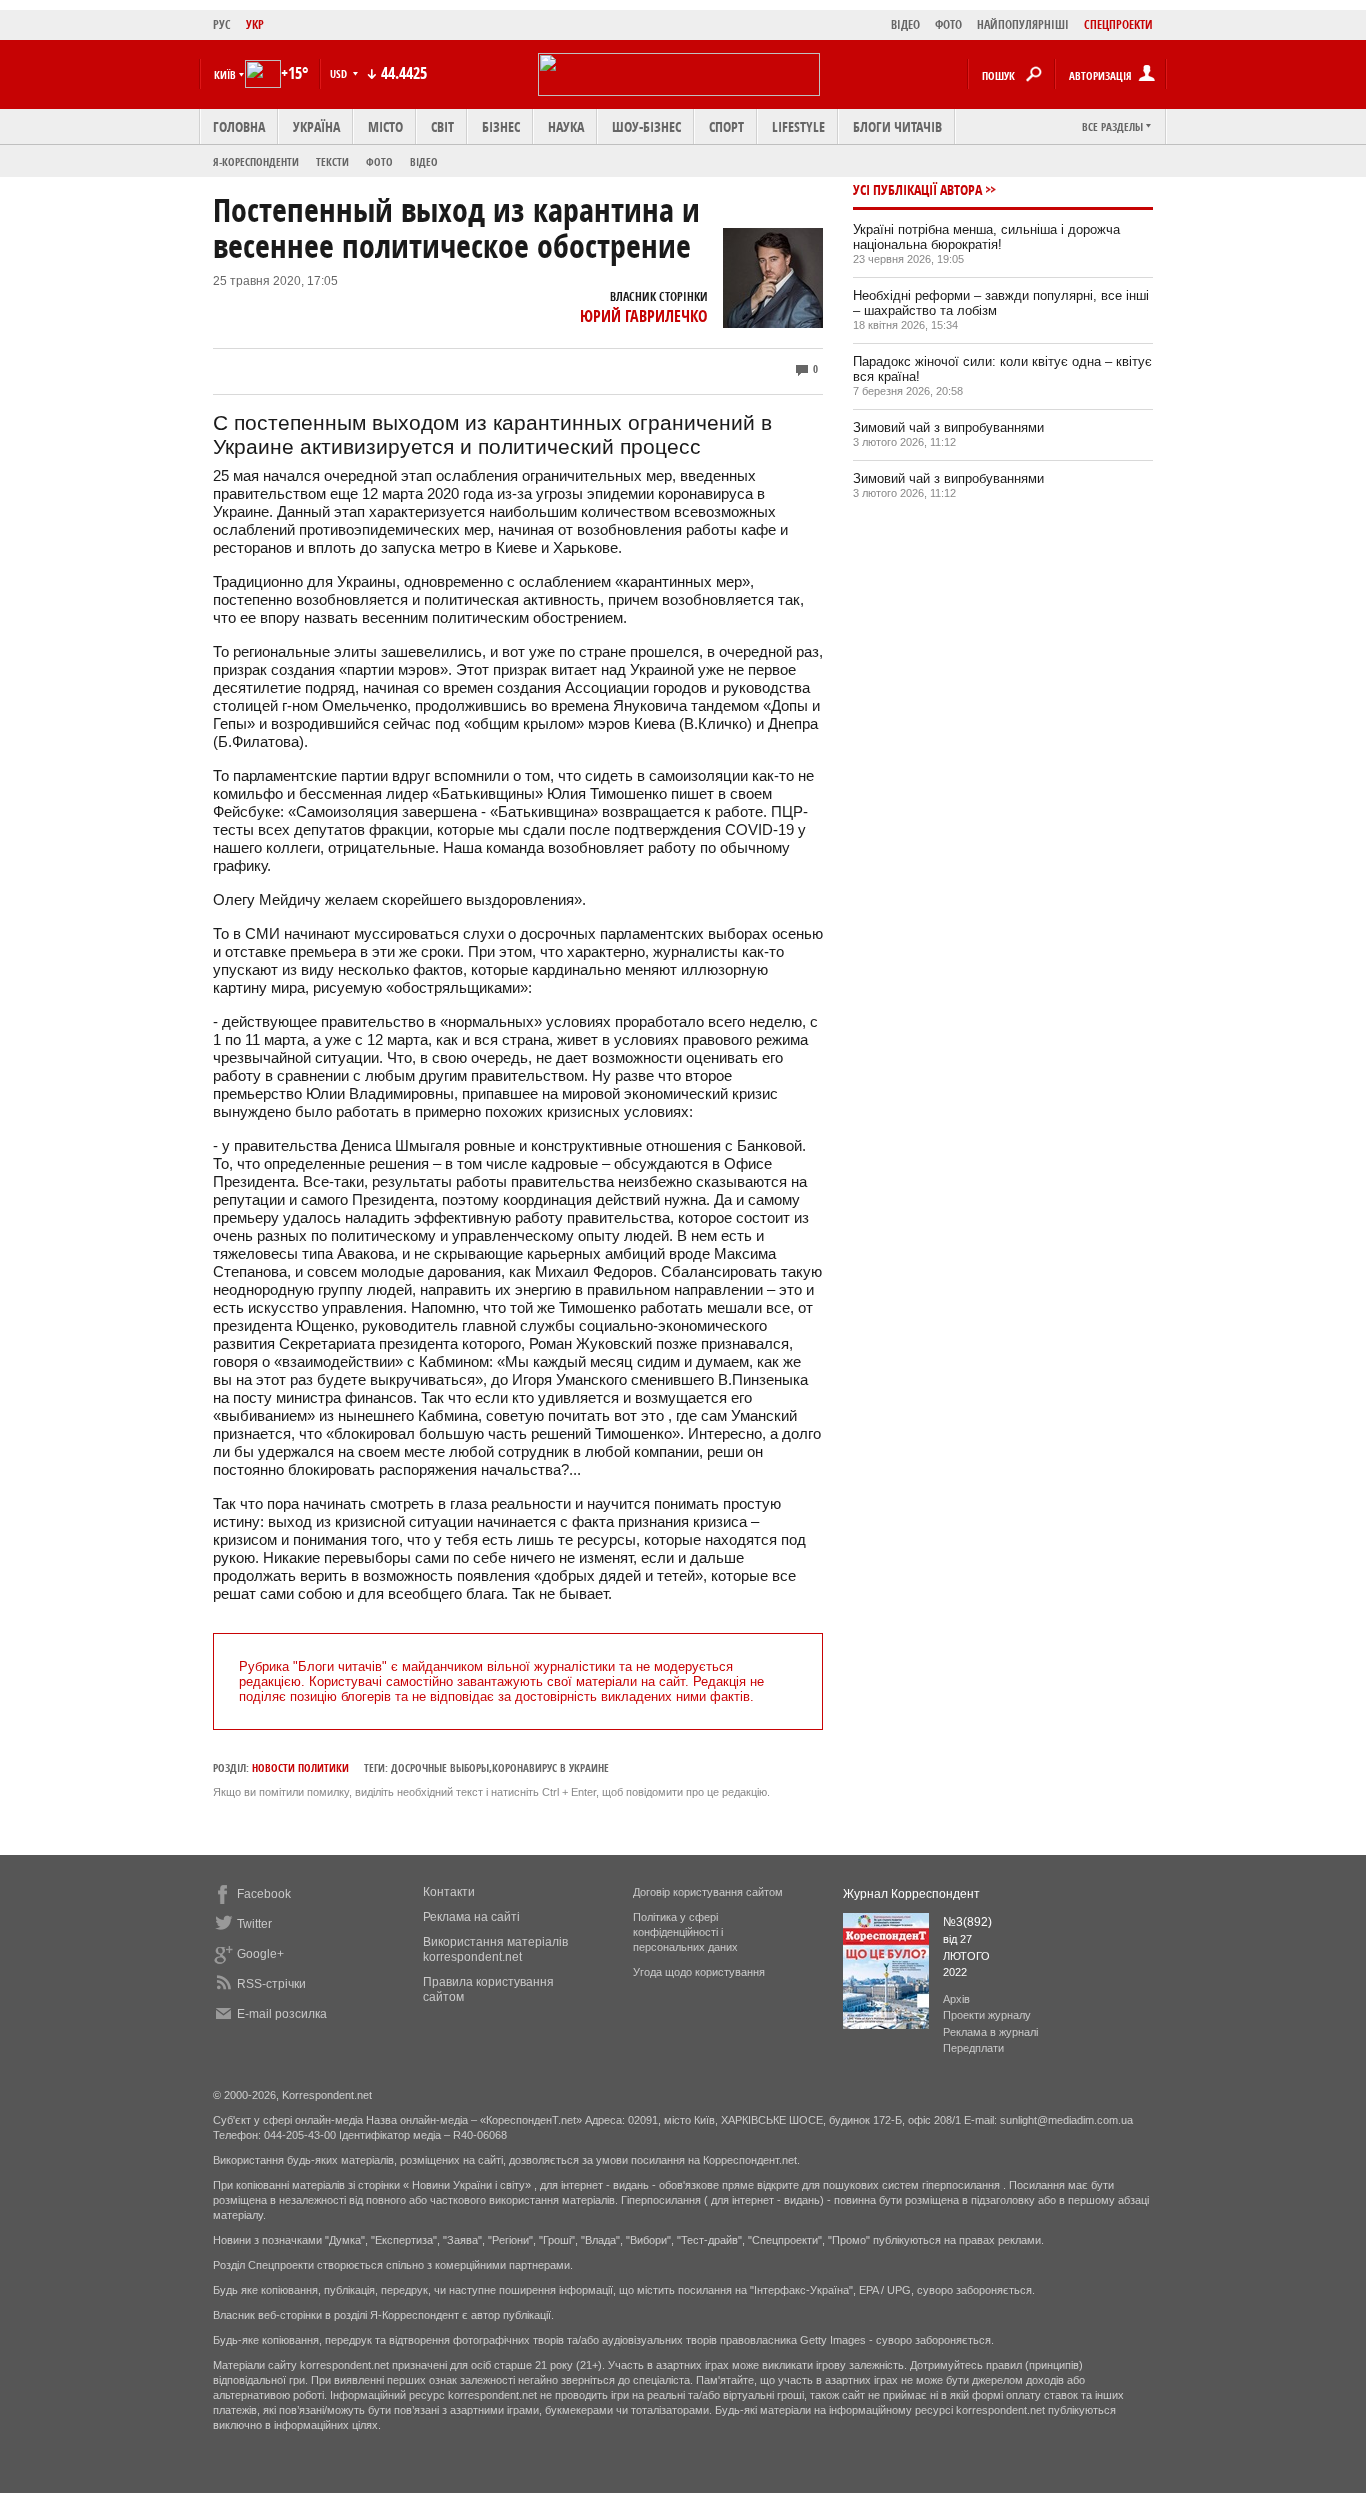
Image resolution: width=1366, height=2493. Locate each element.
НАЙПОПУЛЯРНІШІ (1023, 24)
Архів (956, 1999)
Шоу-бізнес (646, 126)
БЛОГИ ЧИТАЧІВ (897, 126)
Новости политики (300, 1767)
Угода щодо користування (699, 1972)
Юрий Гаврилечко (644, 316)
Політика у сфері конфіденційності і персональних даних (685, 1932)
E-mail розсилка (282, 2014)
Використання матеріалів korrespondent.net (495, 1949)
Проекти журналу (987, 2015)
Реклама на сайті (471, 1917)
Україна (316, 126)
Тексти (332, 161)
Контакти (449, 1892)
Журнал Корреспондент (911, 1894)
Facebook (264, 1894)
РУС (222, 24)
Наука (566, 126)
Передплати (973, 2048)
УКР (255, 24)
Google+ (260, 1954)
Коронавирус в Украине (550, 1767)
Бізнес (501, 126)
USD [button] (340, 73)
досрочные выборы (440, 1767)
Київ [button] (225, 74)
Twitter (254, 1924)
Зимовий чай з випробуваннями (948, 427)
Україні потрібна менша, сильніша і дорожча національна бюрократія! (986, 237)
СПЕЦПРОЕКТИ (1118, 24)
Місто (385, 126)
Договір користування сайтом (708, 1892)
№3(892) (967, 1922)
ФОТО (948, 24)
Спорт (726, 126)
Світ (442, 126)
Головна (239, 126)
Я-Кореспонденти (256, 161)
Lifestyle (798, 126)
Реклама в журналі (990, 2032)
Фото (379, 161)
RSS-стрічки (271, 1984)
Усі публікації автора (917, 189)
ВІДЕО (905, 24)
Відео (424, 161)
